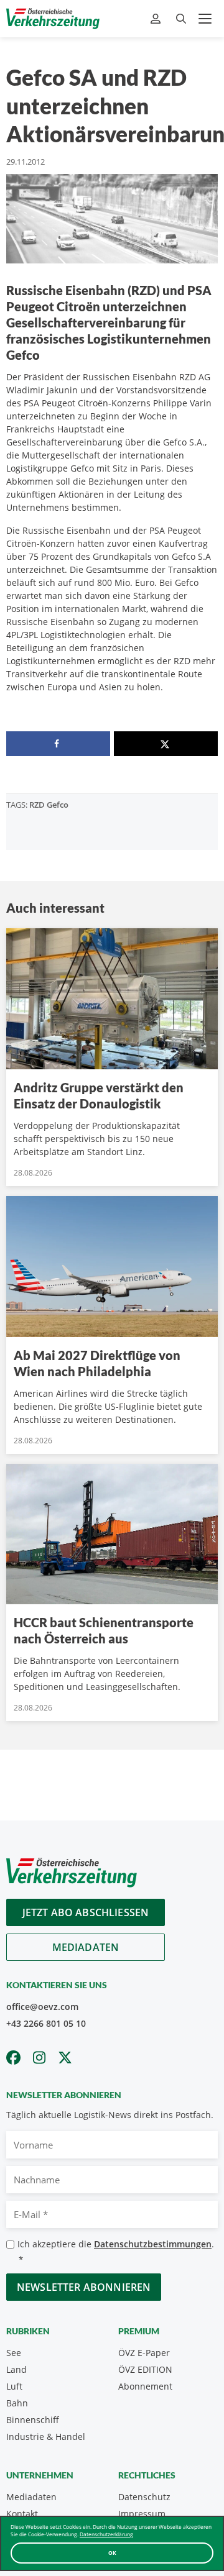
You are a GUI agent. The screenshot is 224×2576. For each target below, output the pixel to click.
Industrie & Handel (46, 2437)
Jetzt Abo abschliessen (86, 1912)
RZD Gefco (49, 805)
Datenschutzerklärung (106, 2534)
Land (16, 2369)
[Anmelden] (157, 19)
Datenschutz (144, 2497)
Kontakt (22, 2514)
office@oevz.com (42, 2007)
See (14, 2353)
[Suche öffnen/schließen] (181, 19)
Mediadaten (86, 1947)
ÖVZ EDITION (145, 2369)
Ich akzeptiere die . (116, 2251)
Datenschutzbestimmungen (153, 2244)
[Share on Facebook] (58, 744)
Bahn (17, 2403)
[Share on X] (166, 744)
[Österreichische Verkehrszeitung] (53, 19)
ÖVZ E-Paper (144, 2353)
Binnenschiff (33, 2420)
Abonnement (145, 2386)
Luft (14, 2386)
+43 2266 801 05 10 (46, 2023)
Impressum (142, 2514)
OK (112, 2553)
